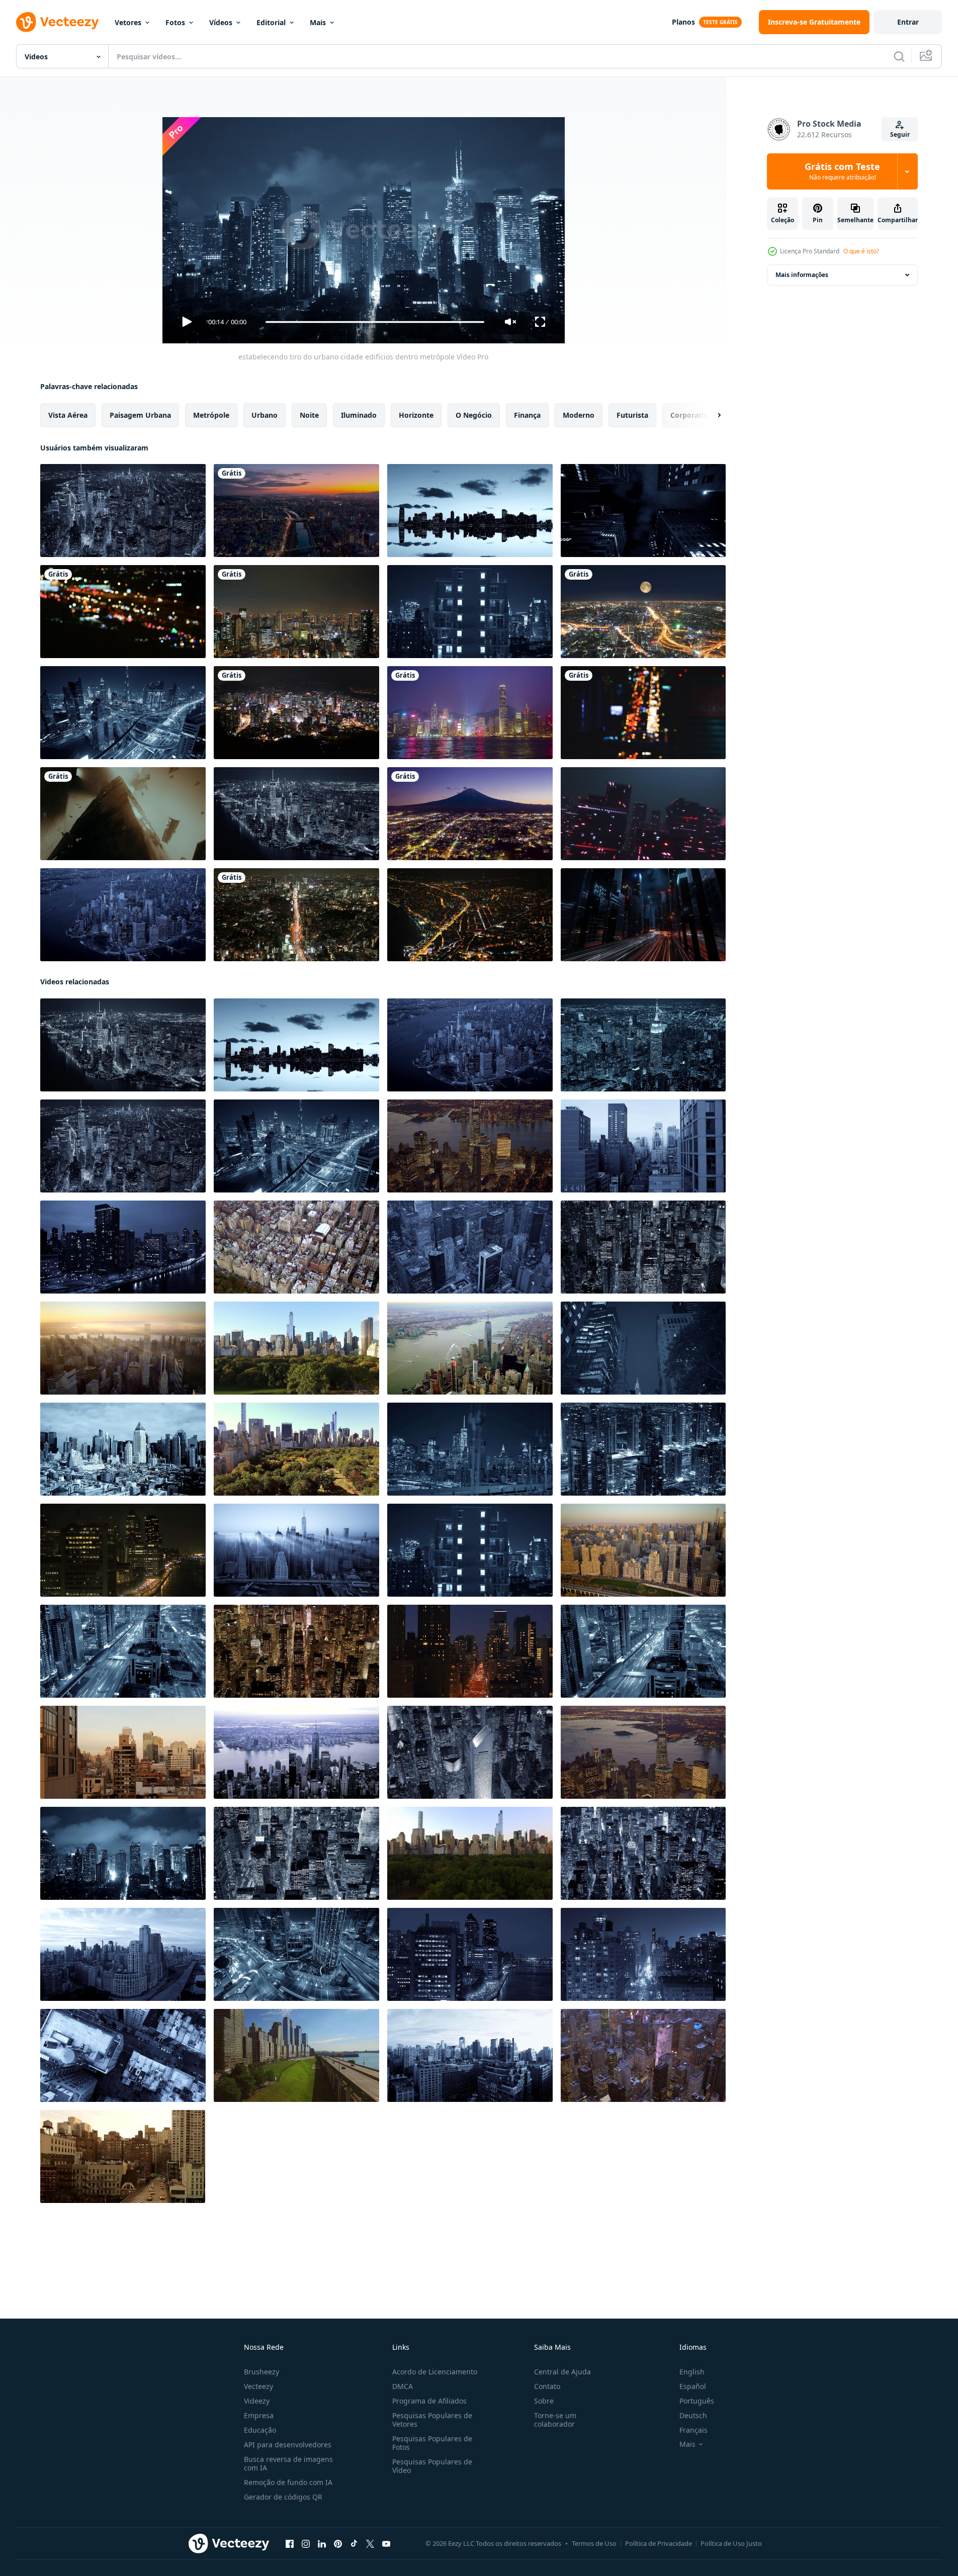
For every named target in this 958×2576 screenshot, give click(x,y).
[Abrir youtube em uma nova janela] (386, 2544)
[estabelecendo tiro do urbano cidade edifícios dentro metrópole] (470, 511)
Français (693, 2430)
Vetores (128, 22)
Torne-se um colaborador (555, 2420)
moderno (579, 415)
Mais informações (802, 275)
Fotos (175, 22)
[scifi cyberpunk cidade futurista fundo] (643, 814)
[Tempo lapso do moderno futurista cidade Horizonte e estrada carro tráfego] (643, 1449)
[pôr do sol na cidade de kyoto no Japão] (296, 511)
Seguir (900, 134)
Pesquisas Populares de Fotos (432, 2443)
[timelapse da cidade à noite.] (643, 612)
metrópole (211, 415)
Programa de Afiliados (429, 2401)
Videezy (257, 2401)
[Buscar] (899, 56)
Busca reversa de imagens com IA (288, 2463)
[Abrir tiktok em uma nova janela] (354, 2544)
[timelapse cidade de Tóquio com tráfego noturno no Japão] (296, 915)
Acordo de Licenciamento (435, 2372)
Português (697, 2401)
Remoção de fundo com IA (288, 2482)
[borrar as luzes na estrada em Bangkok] (643, 713)
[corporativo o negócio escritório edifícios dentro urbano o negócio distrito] (296, 814)
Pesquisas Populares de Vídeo (432, 2466)
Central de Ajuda (562, 2372)
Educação (260, 2430)
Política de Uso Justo (731, 2543)
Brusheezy (262, 2372)
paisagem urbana (140, 415)
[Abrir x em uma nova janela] (370, 2544)
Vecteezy (258, 2386)
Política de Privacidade (659, 2543)
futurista (632, 415)
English (692, 2372)
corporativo (691, 415)
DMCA (403, 2386)
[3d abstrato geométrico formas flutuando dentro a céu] (123, 814)
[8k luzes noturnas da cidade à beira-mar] (470, 915)
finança (527, 415)
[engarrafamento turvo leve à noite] (123, 612)
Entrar (908, 22)
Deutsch (693, 2415)
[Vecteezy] (57, 22)
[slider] (375, 322)
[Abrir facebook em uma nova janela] (290, 2544)
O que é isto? (861, 251)
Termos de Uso (594, 2543)
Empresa (259, 2415)
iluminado (359, 415)
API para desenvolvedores (288, 2445)
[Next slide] (711, 415)
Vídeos (221, 22)
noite (309, 415)
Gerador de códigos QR (283, 2497)
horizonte (416, 415)
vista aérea (68, 415)
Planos (683, 22)
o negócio (474, 415)
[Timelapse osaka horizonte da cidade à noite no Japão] (296, 612)
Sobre (544, 2401)
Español (693, 2386)
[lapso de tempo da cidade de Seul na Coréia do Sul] (296, 713)
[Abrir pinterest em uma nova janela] (338, 2544)
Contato (547, 2386)
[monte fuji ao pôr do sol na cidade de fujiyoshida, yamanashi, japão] (470, 814)
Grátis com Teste (842, 171)
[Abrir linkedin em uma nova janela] (322, 2544)
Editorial (271, 22)
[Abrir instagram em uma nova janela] (306, 2544)
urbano (265, 415)
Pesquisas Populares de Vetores (432, 2420)
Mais (318, 22)
